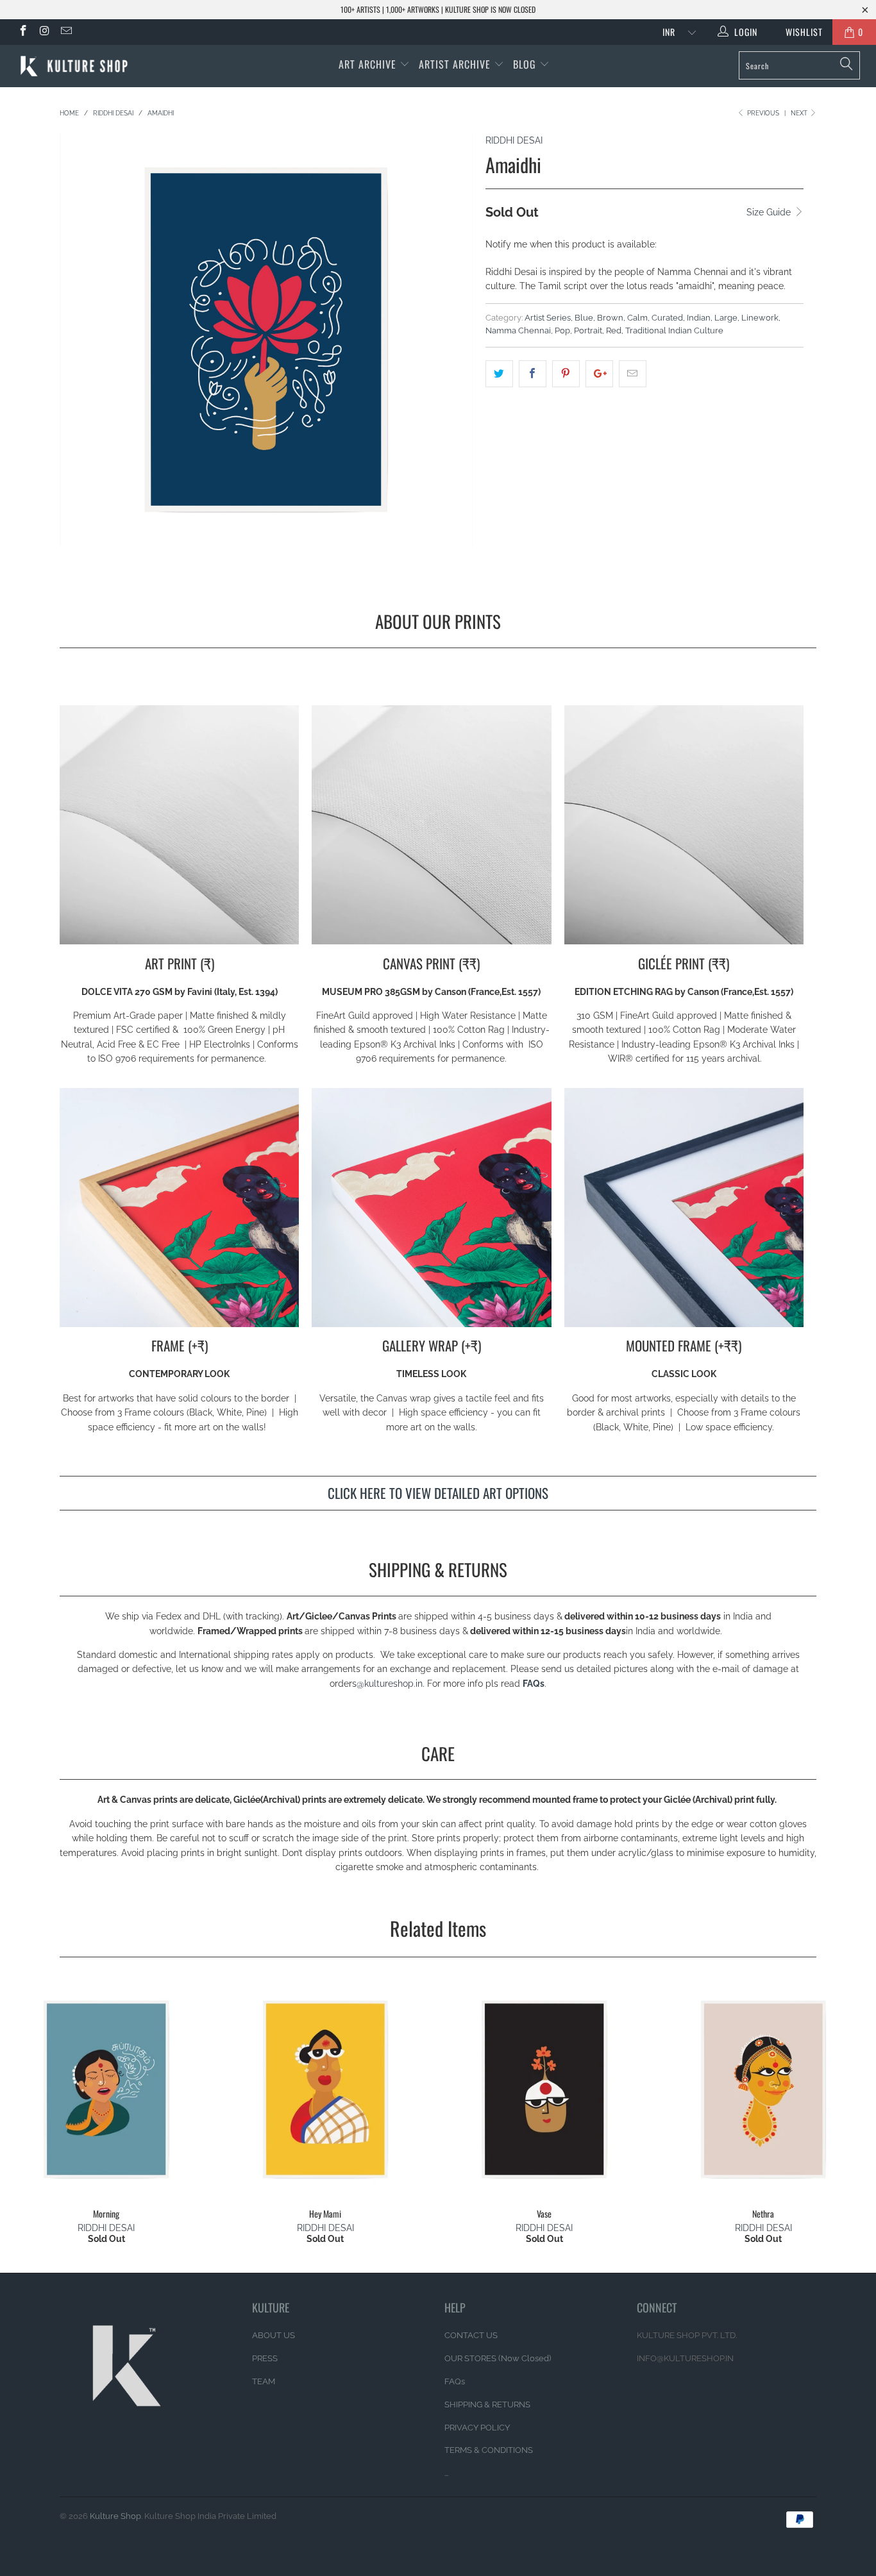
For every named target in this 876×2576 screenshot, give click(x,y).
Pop (562, 330)
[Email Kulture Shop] (65, 32)
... (446, 2473)
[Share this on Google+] (599, 374)
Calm (637, 318)
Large (726, 318)
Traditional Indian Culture (674, 330)
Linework (760, 318)
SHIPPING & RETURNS (487, 2405)
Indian (699, 318)
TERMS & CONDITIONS (489, 2450)
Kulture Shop (115, 2516)
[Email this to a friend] (633, 374)
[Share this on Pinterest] (566, 374)
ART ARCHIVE (367, 64)
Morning (106, 2089)
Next (800, 113)
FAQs (534, 1684)
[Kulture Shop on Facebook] (22, 32)
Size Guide (770, 212)
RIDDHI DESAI (514, 140)
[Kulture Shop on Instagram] (44, 32)
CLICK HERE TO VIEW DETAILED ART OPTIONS (438, 1493)
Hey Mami (326, 2089)
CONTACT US (471, 2335)
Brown (610, 318)
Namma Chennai (518, 330)
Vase (544, 2089)
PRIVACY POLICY (477, 2428)
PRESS (265, 2358)
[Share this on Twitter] (499, 374)
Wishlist (799, 32)
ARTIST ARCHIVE (455, 64)
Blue (584, 318)
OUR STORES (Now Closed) (498, 2358)
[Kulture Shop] (77, 66)
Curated (667, 318)
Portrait (588, 330)
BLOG (526, 64)
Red (614, 330)
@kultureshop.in (390, 1684)
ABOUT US (274, 2335)
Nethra (764, 2089)
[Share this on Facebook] (533, 374)
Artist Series (548, 318)
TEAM (264, 2381)
